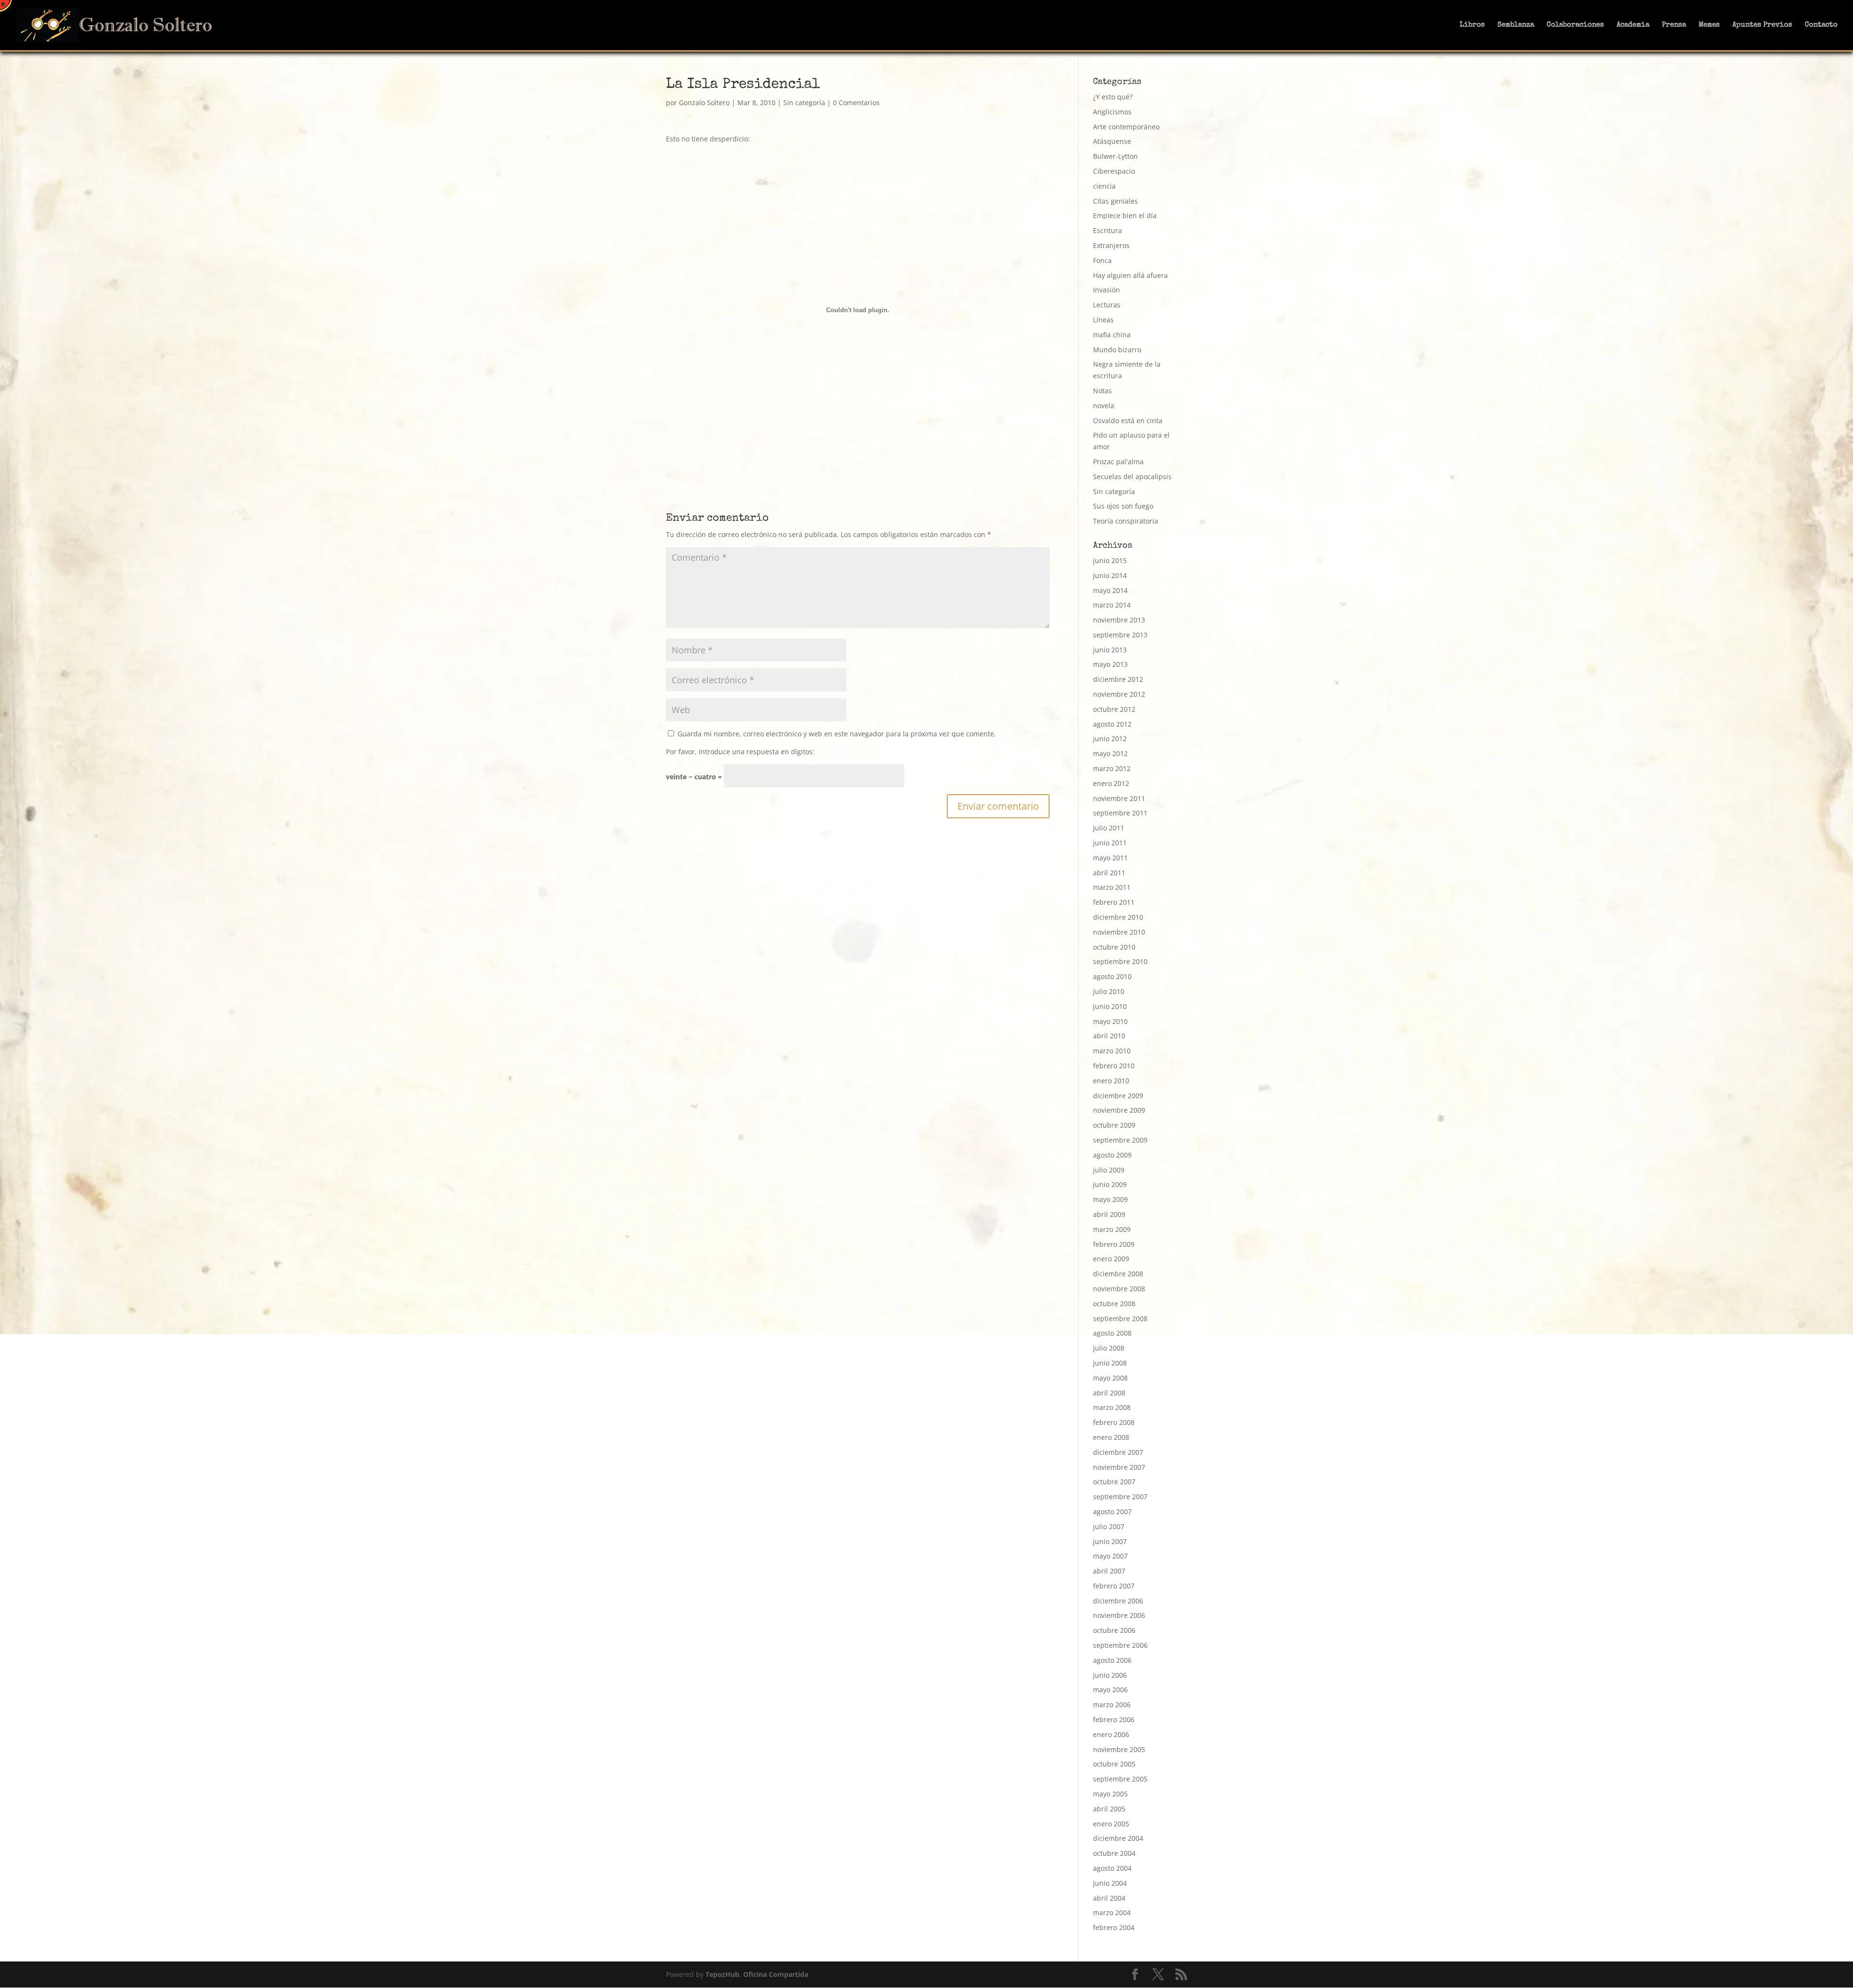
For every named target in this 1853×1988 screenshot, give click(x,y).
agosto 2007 (1112, 1512)
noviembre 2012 (1119, 694)
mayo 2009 (1110, 1199)
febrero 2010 (1114, 1066)
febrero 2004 (1114, 1927)
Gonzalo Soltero (704, 103)
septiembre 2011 (1120, 813)
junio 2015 (1110, 560)
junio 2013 (1110, 650)
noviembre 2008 (1119, 1289)
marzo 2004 (1112, 1912)
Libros (1472, 25)
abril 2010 (1109, 1036)
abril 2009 (1109, 1214)
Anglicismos (1112, 112)
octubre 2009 (1114, 1125)
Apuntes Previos (1762, 25)
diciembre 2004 (1118, 1838)
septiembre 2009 (1120, 1140)
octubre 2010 (1114, 947)
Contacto (1821, 25)
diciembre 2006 (1118, 1601)
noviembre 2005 (1119, 1749)
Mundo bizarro (1117, 350)
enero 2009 (1111, 1259)
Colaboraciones (1575, 25)
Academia (1633, 25)
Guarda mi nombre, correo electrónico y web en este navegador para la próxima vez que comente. (837, 734)
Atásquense (1112, 141)
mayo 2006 (1110, 1690)
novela (1104, 406)
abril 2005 (1109, 1809)
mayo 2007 (1110, 1556)
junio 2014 (1110, 575)
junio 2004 (1110, 1883)
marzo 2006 (1112, 1705)
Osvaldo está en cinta (1128, 421)
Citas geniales (1115, 201)
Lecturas (1107, 305)
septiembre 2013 (1120, 635)
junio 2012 (1110, 739)
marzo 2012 (1112, 768)
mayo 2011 (1110, 858)
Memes (1709, 25)
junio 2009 (1110, 1184)
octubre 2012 (1114, 709)
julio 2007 (1109, 1526)
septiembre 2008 (1120, 1318)
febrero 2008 (1114, 1422)
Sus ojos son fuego (1123, 506)
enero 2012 (1111, 783)
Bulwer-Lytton (1115, 156)
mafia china (1112, 335)
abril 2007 (1109, 1571)
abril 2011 (1109, 873)
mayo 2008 (1110, 1378)
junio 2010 (1110, 1006)
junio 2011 (1110, 843)
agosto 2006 (1112, 1660)
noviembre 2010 (1119, 932)
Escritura (1107, 230)
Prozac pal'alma (1118, 462)
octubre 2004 (1114, 1853)
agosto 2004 (1112, 1868)
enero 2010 (1111, 1081)
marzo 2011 (1112, 887)
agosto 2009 (1112, 1155)
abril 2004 (1109, 1898)
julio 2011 (1109, 828)
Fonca (1102, 260)
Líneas (1103, 320)
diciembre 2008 (1118, 1274)
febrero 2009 (1114, 1244)
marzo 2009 (1112, 1229)
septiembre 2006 (1120, 1645)
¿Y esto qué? (1113, 97)
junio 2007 (1110, 1541)
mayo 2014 (1110, 590)
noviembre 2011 (1119, 798)
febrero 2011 (1114, 902)
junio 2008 (1110, 1363)
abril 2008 (1109, 1393)
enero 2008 (1111, 1437)
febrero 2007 (1114, 1586)
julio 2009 (1109, 1170)
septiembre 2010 (1120, 961)
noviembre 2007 (1119, 1467)
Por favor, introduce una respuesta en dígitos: (740, 752)
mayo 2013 (1110, 664)
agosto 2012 (1112, 724)
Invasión (1106, 290)
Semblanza (1516, 25)
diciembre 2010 (1118, 917)
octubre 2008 (1114, 1304)
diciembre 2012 (1118, 679)
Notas (1102, 391)
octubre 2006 (1114, 1630)
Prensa (1674, 25)
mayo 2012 (1110, 753)
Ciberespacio (1114, 171)
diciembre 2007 (1118, 1452)
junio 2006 (1110, 1675)
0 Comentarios (856, 103)
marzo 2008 (1112, 1407)
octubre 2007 (1114, 1482)
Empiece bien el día (1125, 215)
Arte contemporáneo (1126, 127)
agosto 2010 (1112, 976)
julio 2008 (1109, 1348)
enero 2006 (1111, 1734)
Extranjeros (1111, 245)
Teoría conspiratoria (1126, 521)
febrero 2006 (1114, 1719)
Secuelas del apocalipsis (1132, 476)
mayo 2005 (1110, 1794)
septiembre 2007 (1120, 1497)
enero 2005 (1111, 1824)
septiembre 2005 (1120, 1779)
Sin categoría (804, 103)
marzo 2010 (1112, 1051)
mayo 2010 (1110, 1021)
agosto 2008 (1112, 1333)
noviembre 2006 (1119, 1615)
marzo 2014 (1112, 605)
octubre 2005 (1114, 1764)
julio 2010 (1109, 991)
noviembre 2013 (1119, 620)
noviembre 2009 (1119, 1110)
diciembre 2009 (1118, 1096)
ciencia (1104, 186)
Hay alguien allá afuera (1130, 275)
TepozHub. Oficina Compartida (757, 1974)
